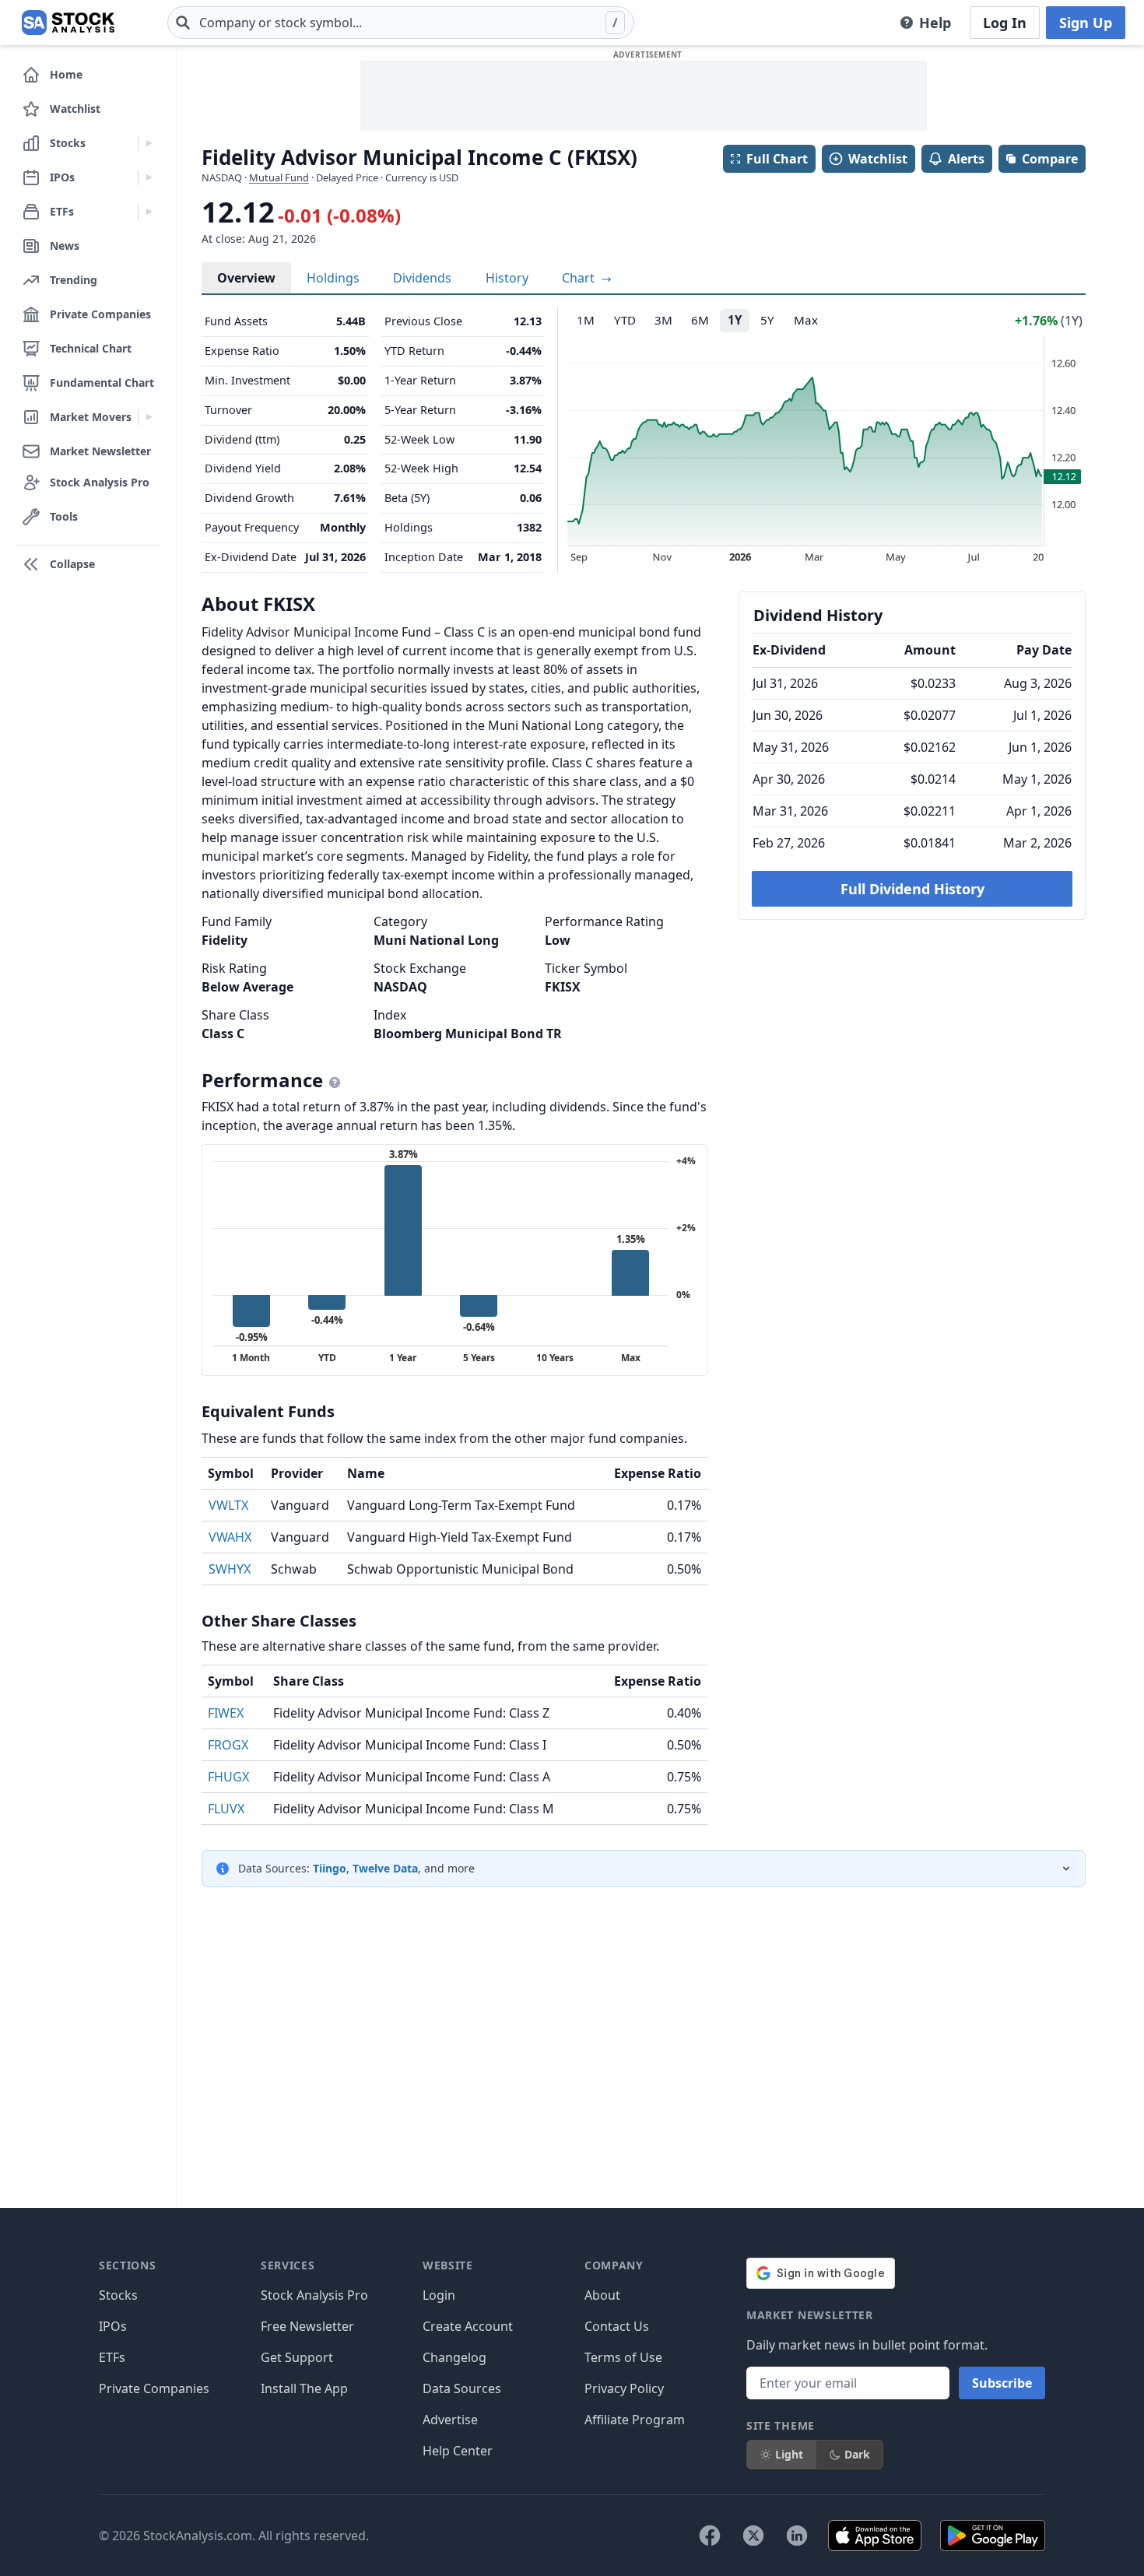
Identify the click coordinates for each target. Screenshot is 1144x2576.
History (507, 278)
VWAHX (230, 1537)
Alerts (966, 159)
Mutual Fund (279, 177)
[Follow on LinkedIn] (797, 2536)
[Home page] (68, 23)
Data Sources (462, 2388)
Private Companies (154, 2388)
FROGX (228, 1745)
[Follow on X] (753, 2536)
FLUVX (226, 1809)
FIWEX (226, 1713)
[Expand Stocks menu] (149, 143)
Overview (246, 278)
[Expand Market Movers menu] (149, 417)
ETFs (112, 2357)
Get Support (297, 2357)
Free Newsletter (307, 2326)
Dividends (422, 278)
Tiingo (330, 1868)
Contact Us (617, 2326)
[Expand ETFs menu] (149, 212)
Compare (1050, 159)
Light (789, 2454)
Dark (857, 2454)
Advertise (450, 2420)
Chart (580, 278)
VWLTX (228, 1505)
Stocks (118, 2295)
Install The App (304, 2388)
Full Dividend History (912, 889)
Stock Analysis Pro (314, 2295)
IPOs (113, 2326)
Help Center (458, 2451)
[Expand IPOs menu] (149, 177)
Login (439, 2295)
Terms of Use (623, 2357)
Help (935, 23)
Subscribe (1002, 2383)
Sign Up (1086, 23)
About (602, 2295)
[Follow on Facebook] (710, 2536)
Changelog (454, 2357)
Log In (1005, 23)
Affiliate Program (635, 2420)
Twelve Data (385, 1868)
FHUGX (228, 1777)
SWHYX (230, 1569)
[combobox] (401, 23)
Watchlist (878, 159)
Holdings (333, 278)
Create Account (468, 2326)
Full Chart (777, 159)
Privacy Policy (624, 2388)
